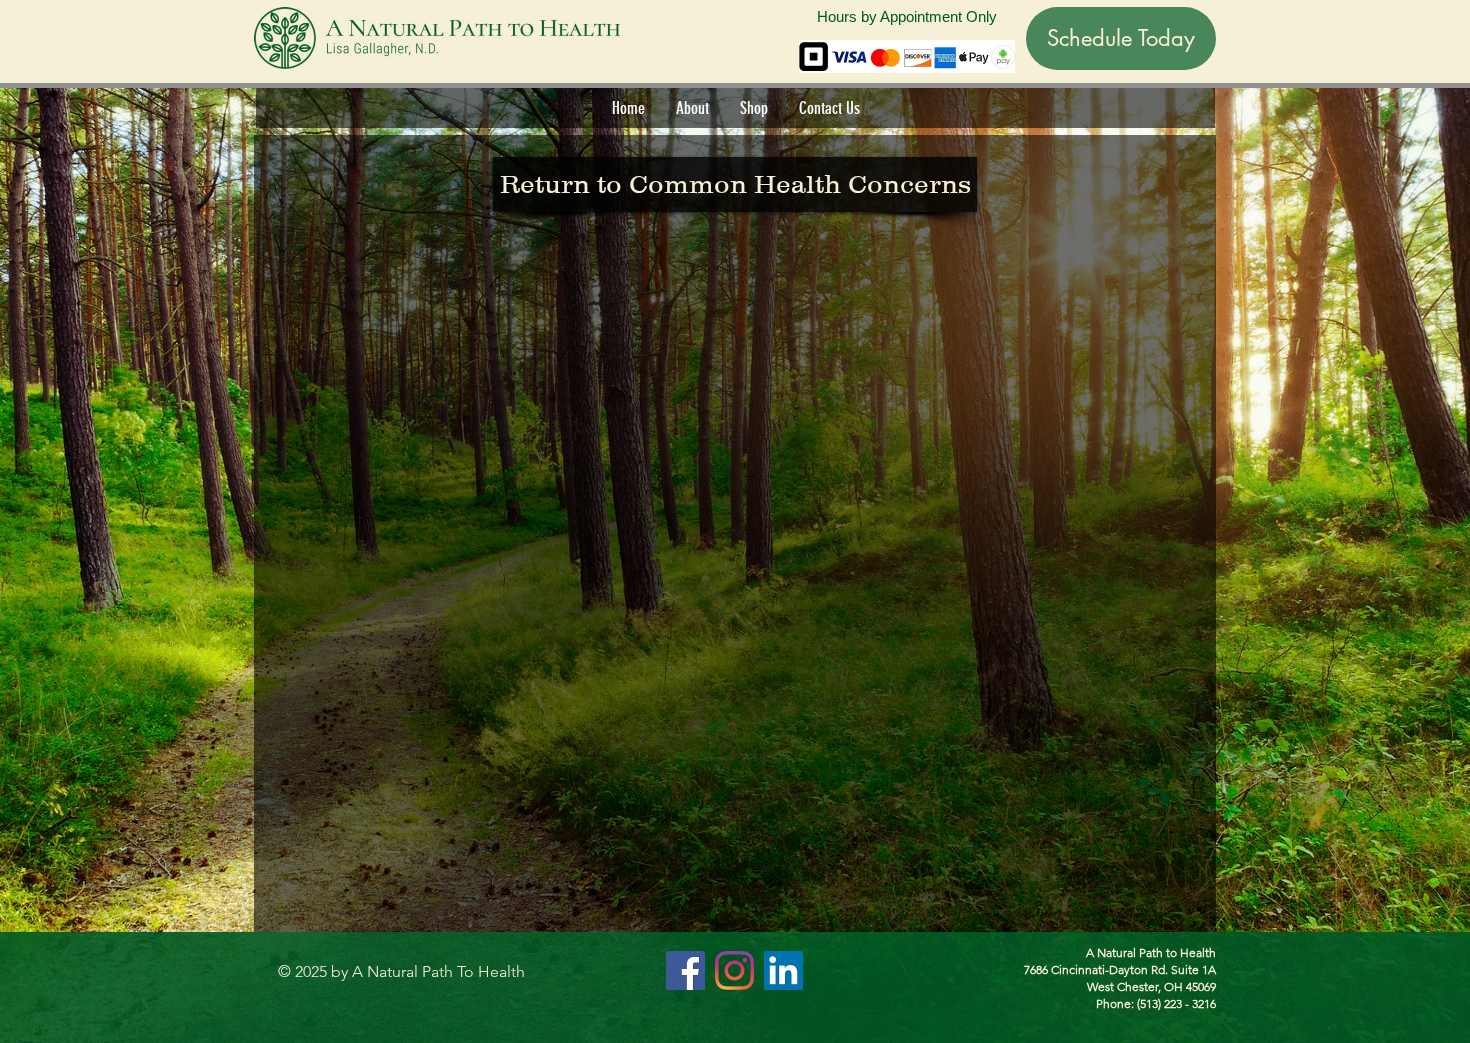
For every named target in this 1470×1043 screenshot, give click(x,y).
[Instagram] (734, 970)
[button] (692, 108)
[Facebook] (685, 970)
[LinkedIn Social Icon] (783, 970)
